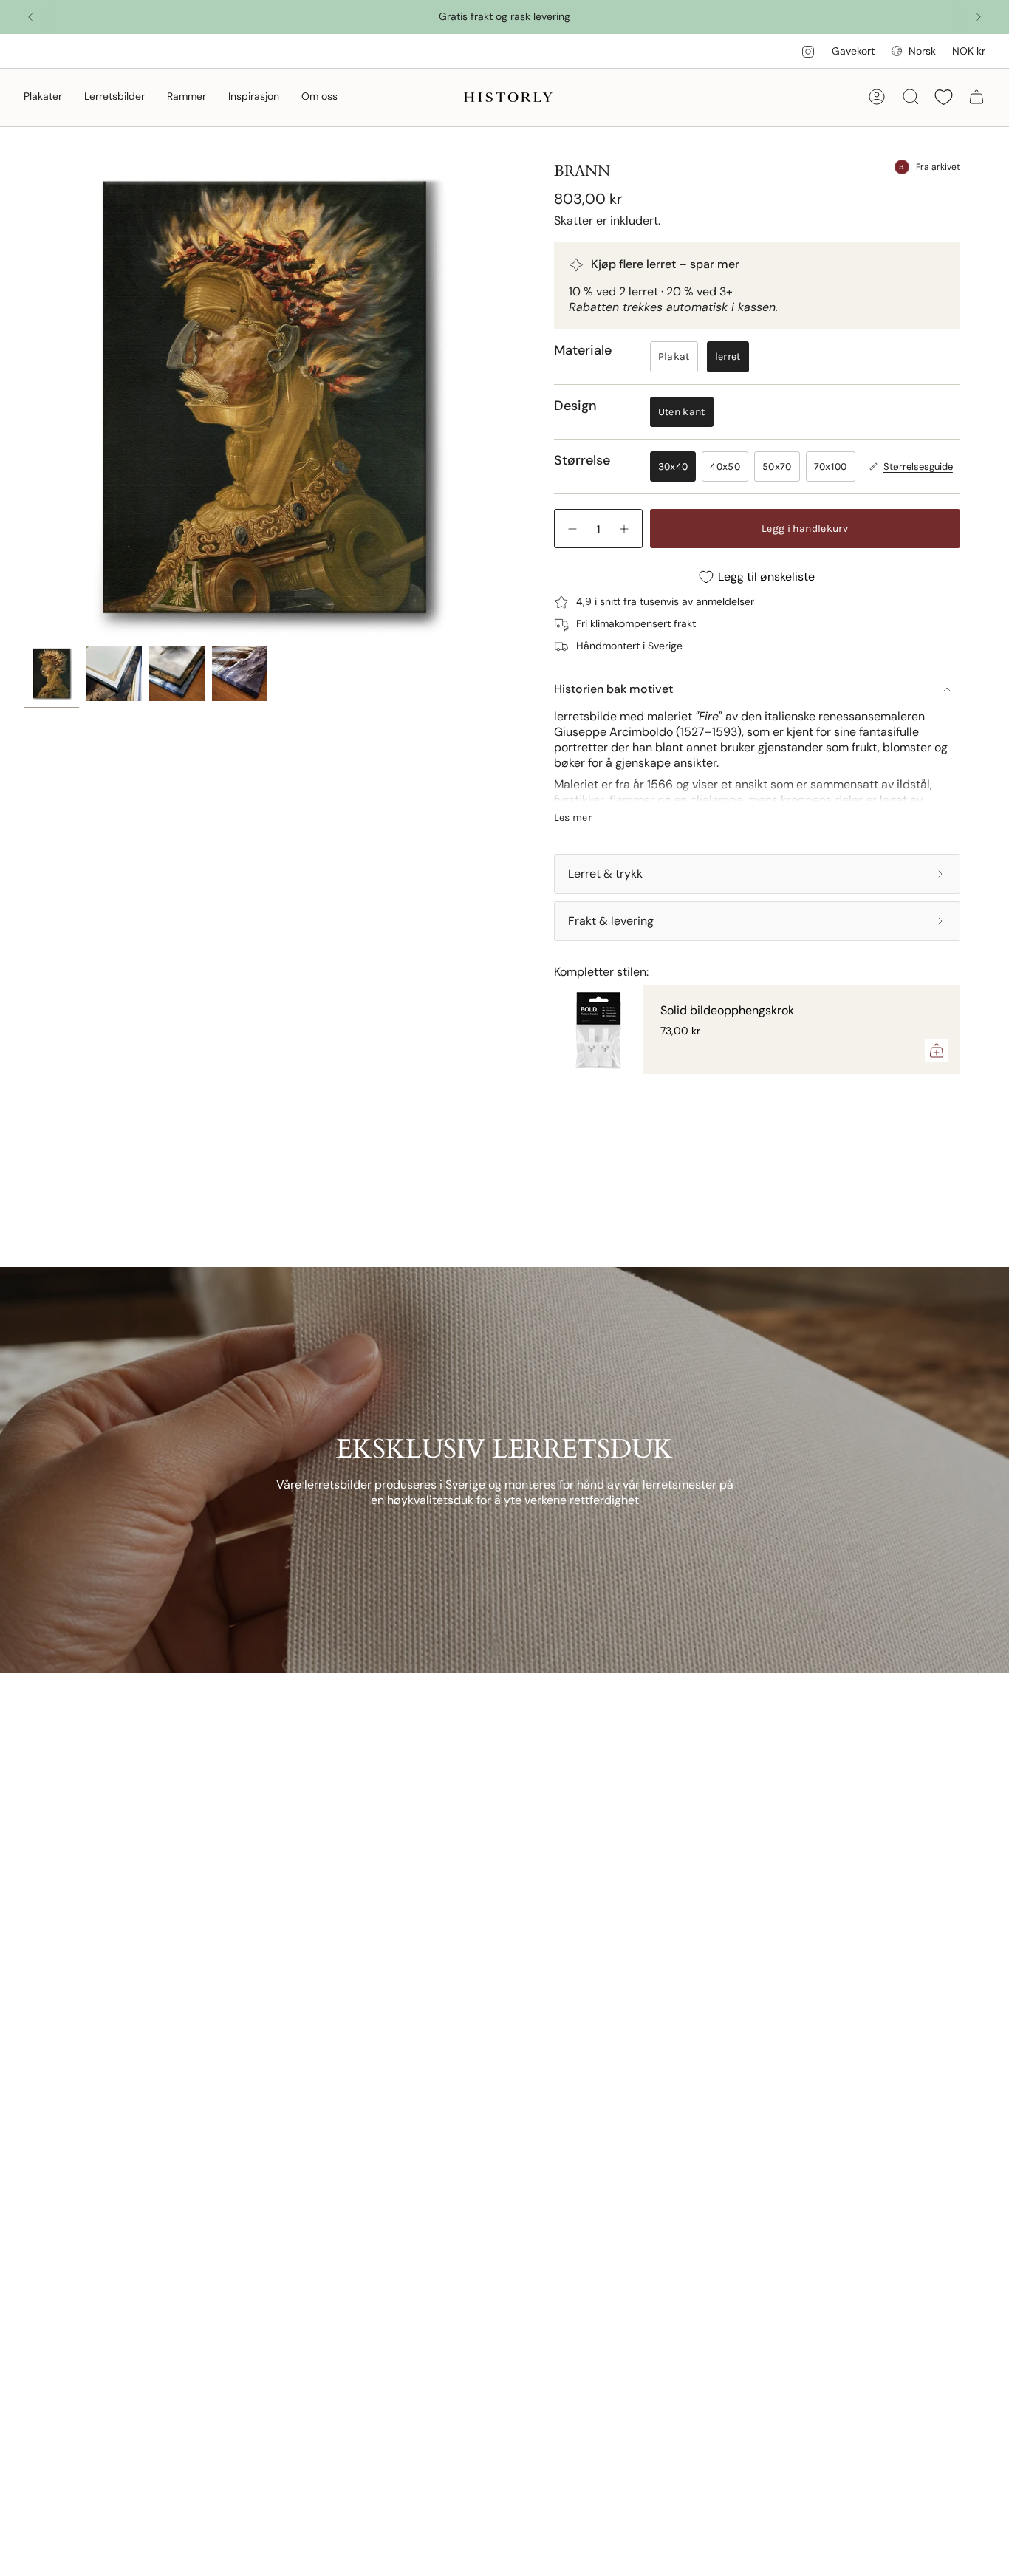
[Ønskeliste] (944, 97)
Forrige (24, 397)
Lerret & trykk (605, 874)
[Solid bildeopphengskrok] (598, 1030)
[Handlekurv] (976, 97)
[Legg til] (937, 1050)
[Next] (979, 17)
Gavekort (853, 51)
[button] (43, 97)
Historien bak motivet (613, 689)
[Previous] (30, 17)
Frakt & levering (611, 921)
